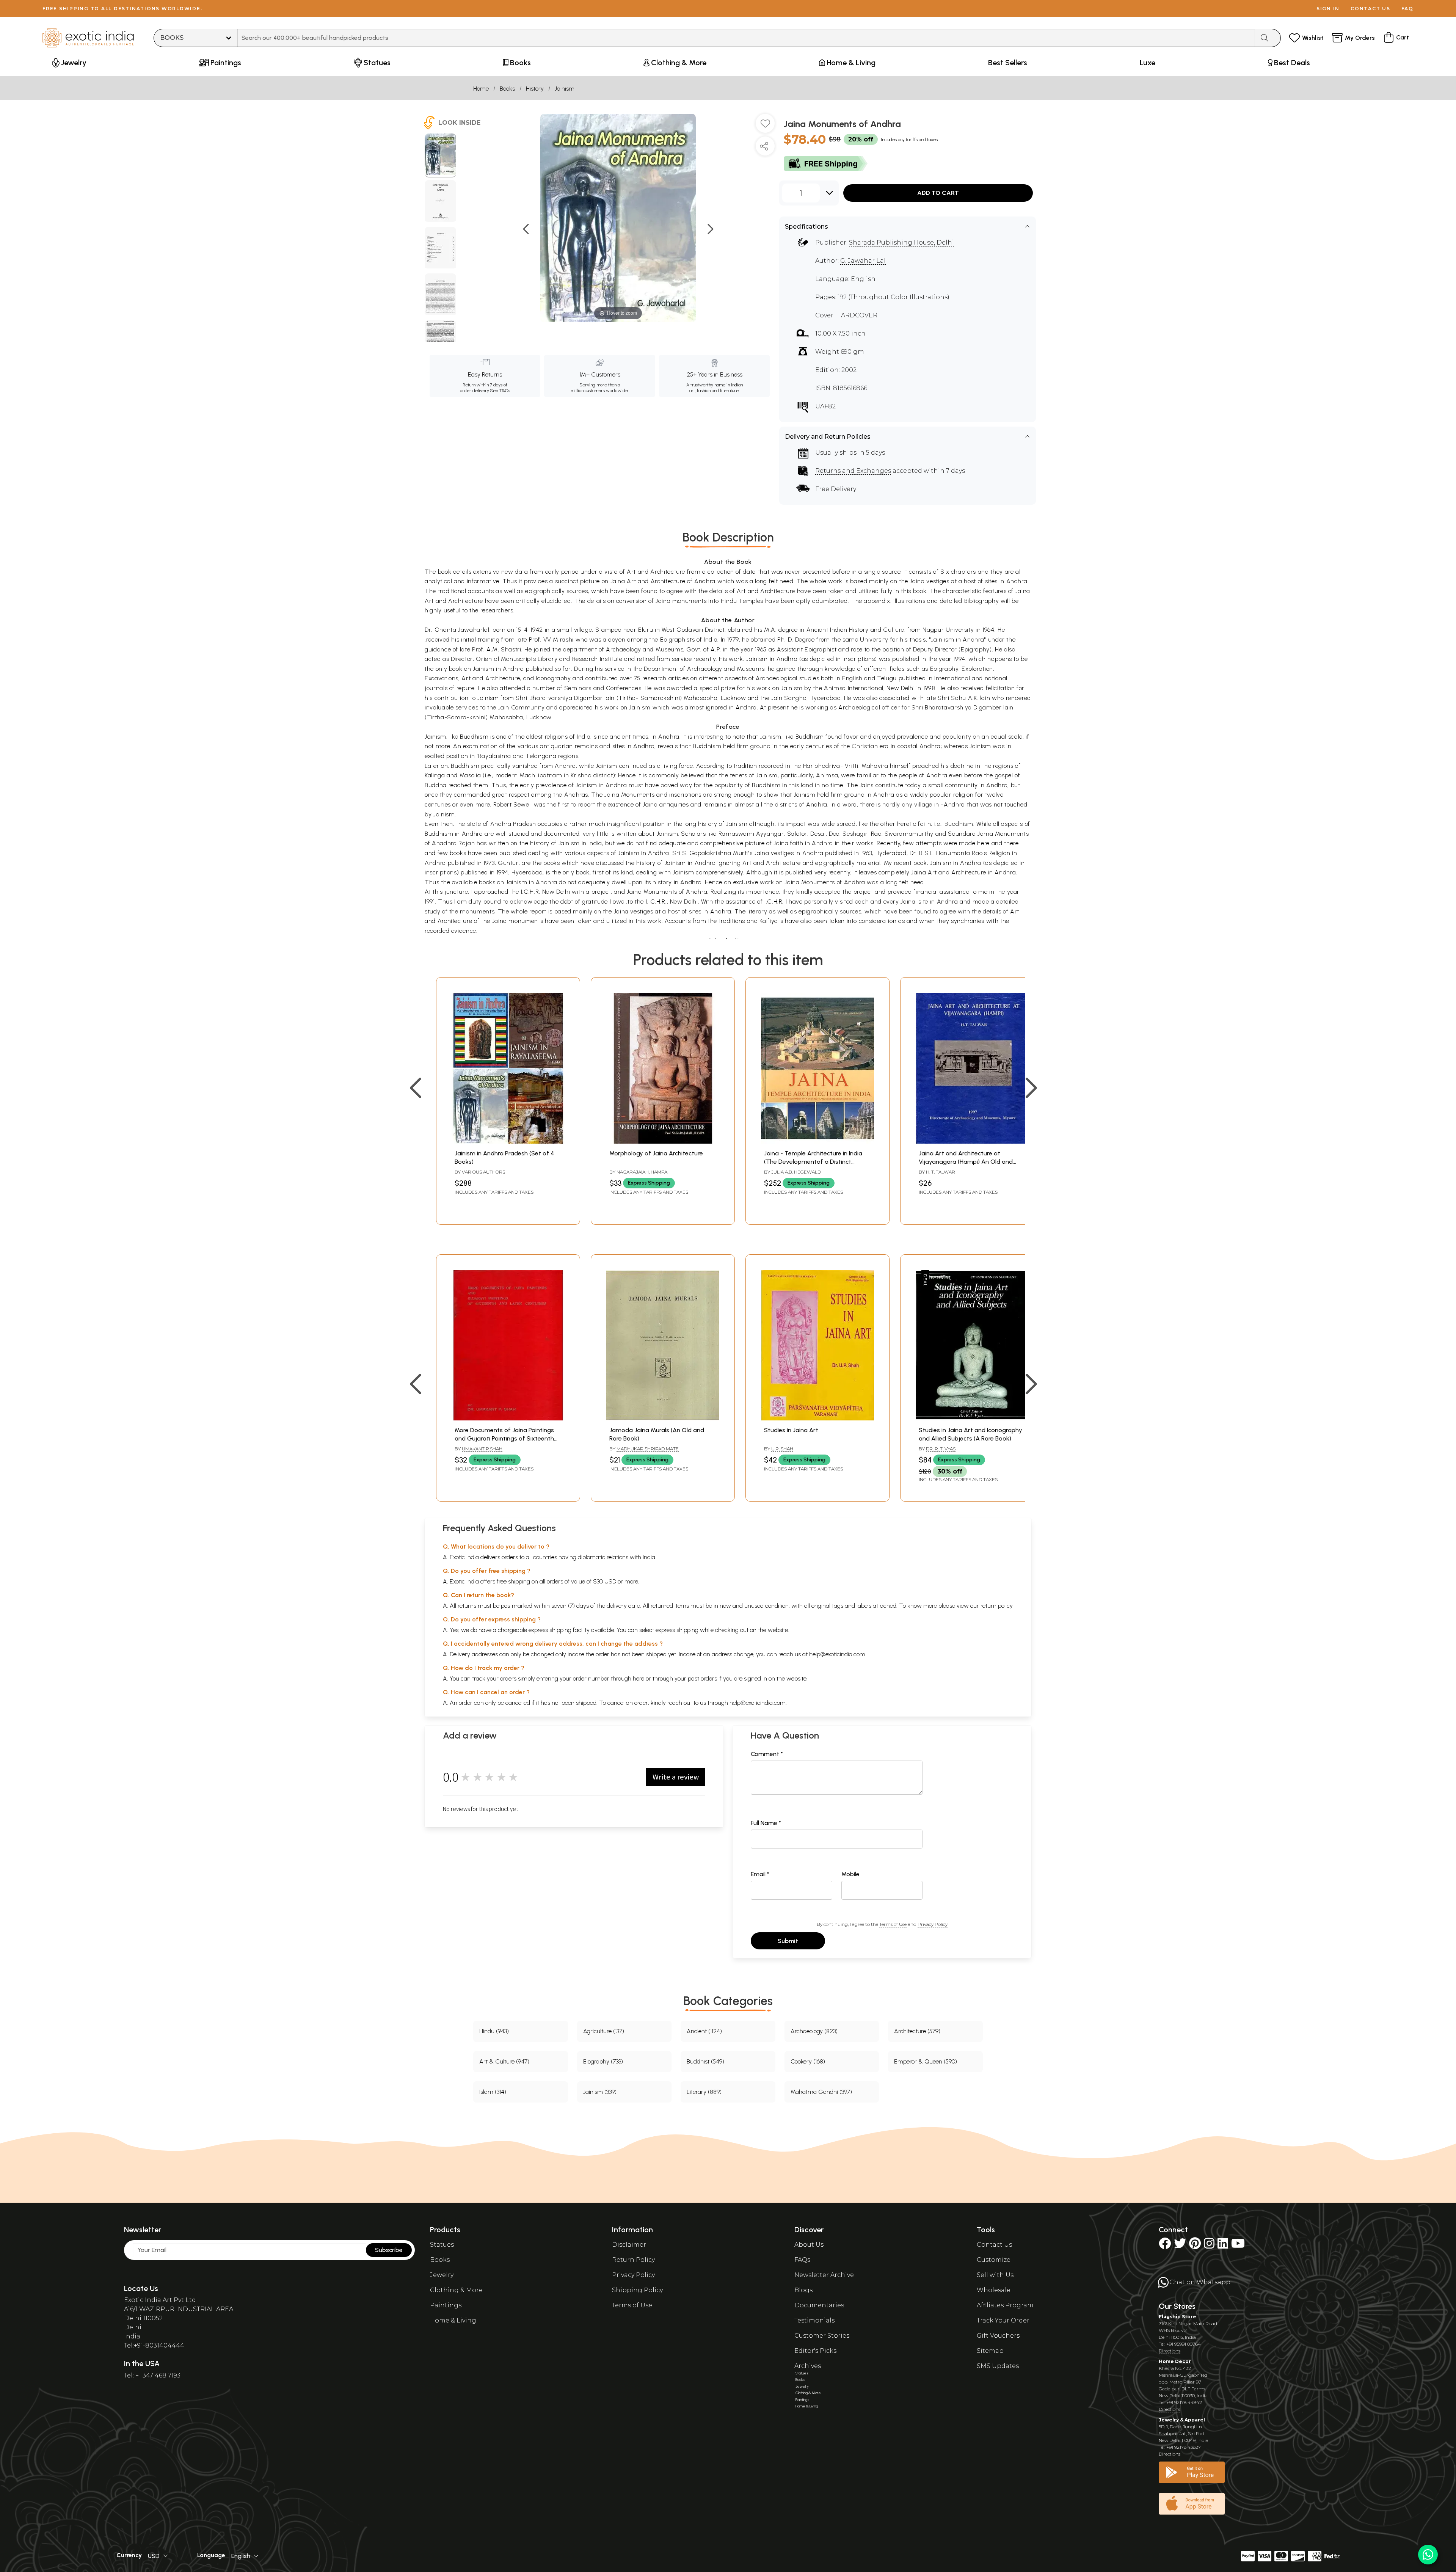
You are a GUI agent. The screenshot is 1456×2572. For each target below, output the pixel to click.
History (535, 89)
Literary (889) (704, 2092)
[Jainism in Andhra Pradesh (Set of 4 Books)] (508, 1142)
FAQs (802, 2260)
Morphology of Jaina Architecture (656, 1153)
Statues (442, 2245)
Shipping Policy (637, 2290)
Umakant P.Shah (482, 1449)
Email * (760, 1874)
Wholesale (994, 2290)
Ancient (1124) (704, 2031)
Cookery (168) (808, 2061)
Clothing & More (456, 2290)
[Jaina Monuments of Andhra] (440, 155)
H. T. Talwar (941, 1172)
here (639, 1678)
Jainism (565, 89)
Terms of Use (893, 1924)
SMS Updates (998, 2366)
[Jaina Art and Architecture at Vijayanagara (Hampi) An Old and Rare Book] (972, 1142)
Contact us (1370, 9)
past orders (702, 1678)
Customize (994, 2260)
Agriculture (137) (604, 2031)
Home (481, 89)
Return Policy (633, 2260)
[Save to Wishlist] (765, 126)
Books (507, 89)
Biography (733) (603, 2061)
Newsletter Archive (824, 2275)
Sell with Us (995, 2275)
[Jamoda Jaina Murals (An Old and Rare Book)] (663, 1418)
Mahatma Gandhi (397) (821, 2092)
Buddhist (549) (705, 2061)
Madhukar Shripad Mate (648, 1449)
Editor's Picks (815, 2351)
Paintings (446, 2305)
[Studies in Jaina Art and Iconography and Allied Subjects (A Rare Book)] (972, 1418)
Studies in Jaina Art (791, 1430)
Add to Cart (938, 193)
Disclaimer (629, 2245)
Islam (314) (493, 2092)
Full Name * (766, 1823)
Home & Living (453, 2320)
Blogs (803, 2290)
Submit (788, 1941)
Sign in (1328, 9)
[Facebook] (1165, 2246)
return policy (997, 1606)
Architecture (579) (917, 2031)
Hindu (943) (494, 2031)
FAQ (1407, 9)
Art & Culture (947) (504, 2061)
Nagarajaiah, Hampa (642, 1172)
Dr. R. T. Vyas (941, 1449)
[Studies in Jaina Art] (817, 1418)
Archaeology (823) (814, 2031)
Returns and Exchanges (853, 471)
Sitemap (990, 2351)
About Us (809, 2245)
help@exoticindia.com (837, 1654)
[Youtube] (1238, 2246)
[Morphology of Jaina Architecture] (663, 1142)
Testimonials (814, 2320)
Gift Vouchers (998, 2336)
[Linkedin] (1223, 2246)
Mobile (850, 1874)
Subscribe (389, 2250)
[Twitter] (1180, 2246)
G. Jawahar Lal (863, 261)
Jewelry (442, 2275)
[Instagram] (1209, 2246)
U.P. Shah (782, 1449)
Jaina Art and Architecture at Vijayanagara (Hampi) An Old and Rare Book (966, 1162)
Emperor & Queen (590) (926, 2061)
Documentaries (819, 2305)
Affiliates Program (1005, 2305)
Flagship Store (1178, 2317)
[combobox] (746, 38)
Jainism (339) (600, 2092)
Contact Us (994, 2245)
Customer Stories (822, 2336)
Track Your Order (1003, 2320)
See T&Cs (500, 391)
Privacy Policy (933, 1924)
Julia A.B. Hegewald (796, 1172)
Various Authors (483, 1172)
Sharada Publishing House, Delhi (901, 242)
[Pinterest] (1195, 2246)
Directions (1170, 2351)
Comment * (767, 1754)
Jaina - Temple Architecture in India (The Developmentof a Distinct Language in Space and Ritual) (813, 1162)
